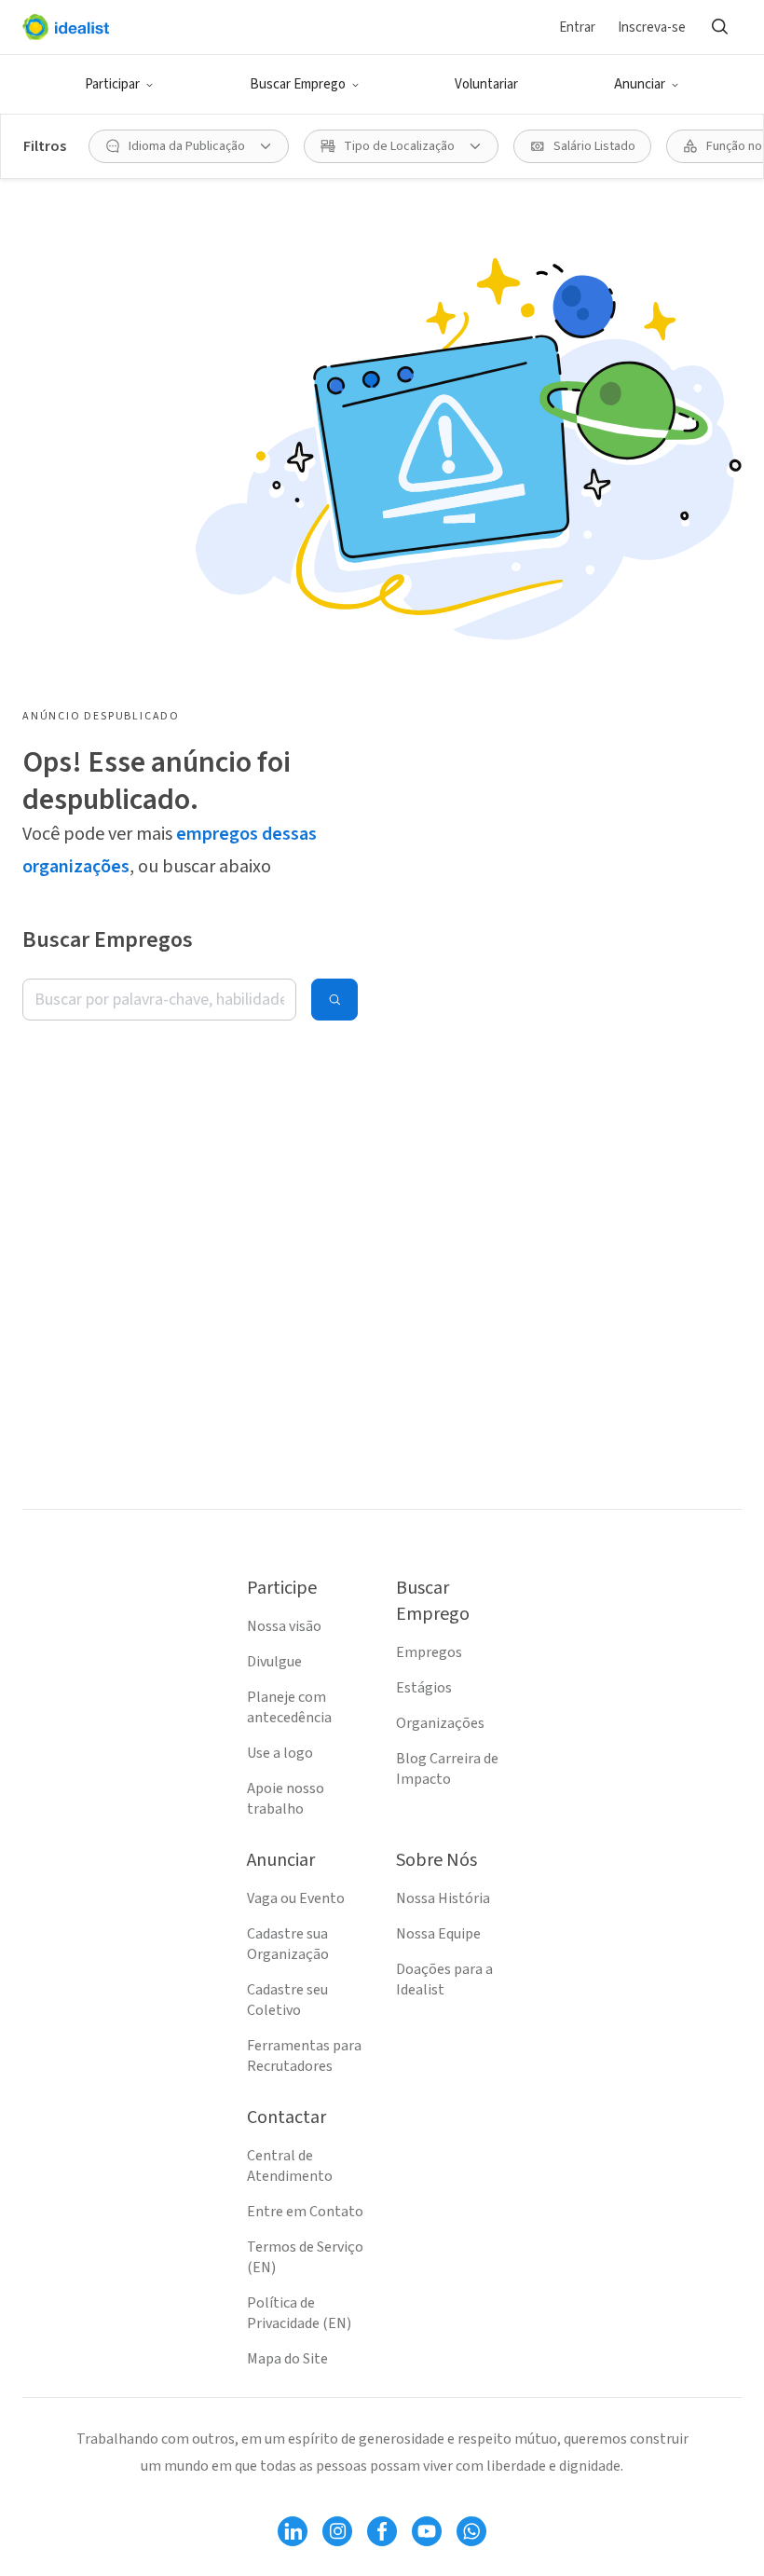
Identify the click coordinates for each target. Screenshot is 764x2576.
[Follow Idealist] (293, 2531)
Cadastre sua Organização (288, 1944)
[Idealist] (66, 27)
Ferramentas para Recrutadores (304, 2056)
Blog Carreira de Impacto (447, 1769)
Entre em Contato (305, 2212)
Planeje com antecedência (289, 1707)
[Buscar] (719, 27)
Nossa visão (284, 1626)
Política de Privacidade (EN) (299, 2313)
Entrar (577, 27)
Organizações (440, 1723)
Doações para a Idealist (444, 1980)
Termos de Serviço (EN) (305, 2257)
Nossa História (443, 1898)
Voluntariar (486, 84)
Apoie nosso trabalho (286, 1799)
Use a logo (280, 1753)
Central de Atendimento (290, 2166)
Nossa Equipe (438, 1934)
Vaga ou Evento (296, 1898)
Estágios (424, 1688)
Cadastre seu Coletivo (287, 2000)
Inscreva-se (652, 27)
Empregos (429, 1652)
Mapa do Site (287, 2359)
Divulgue (274, 1662)
